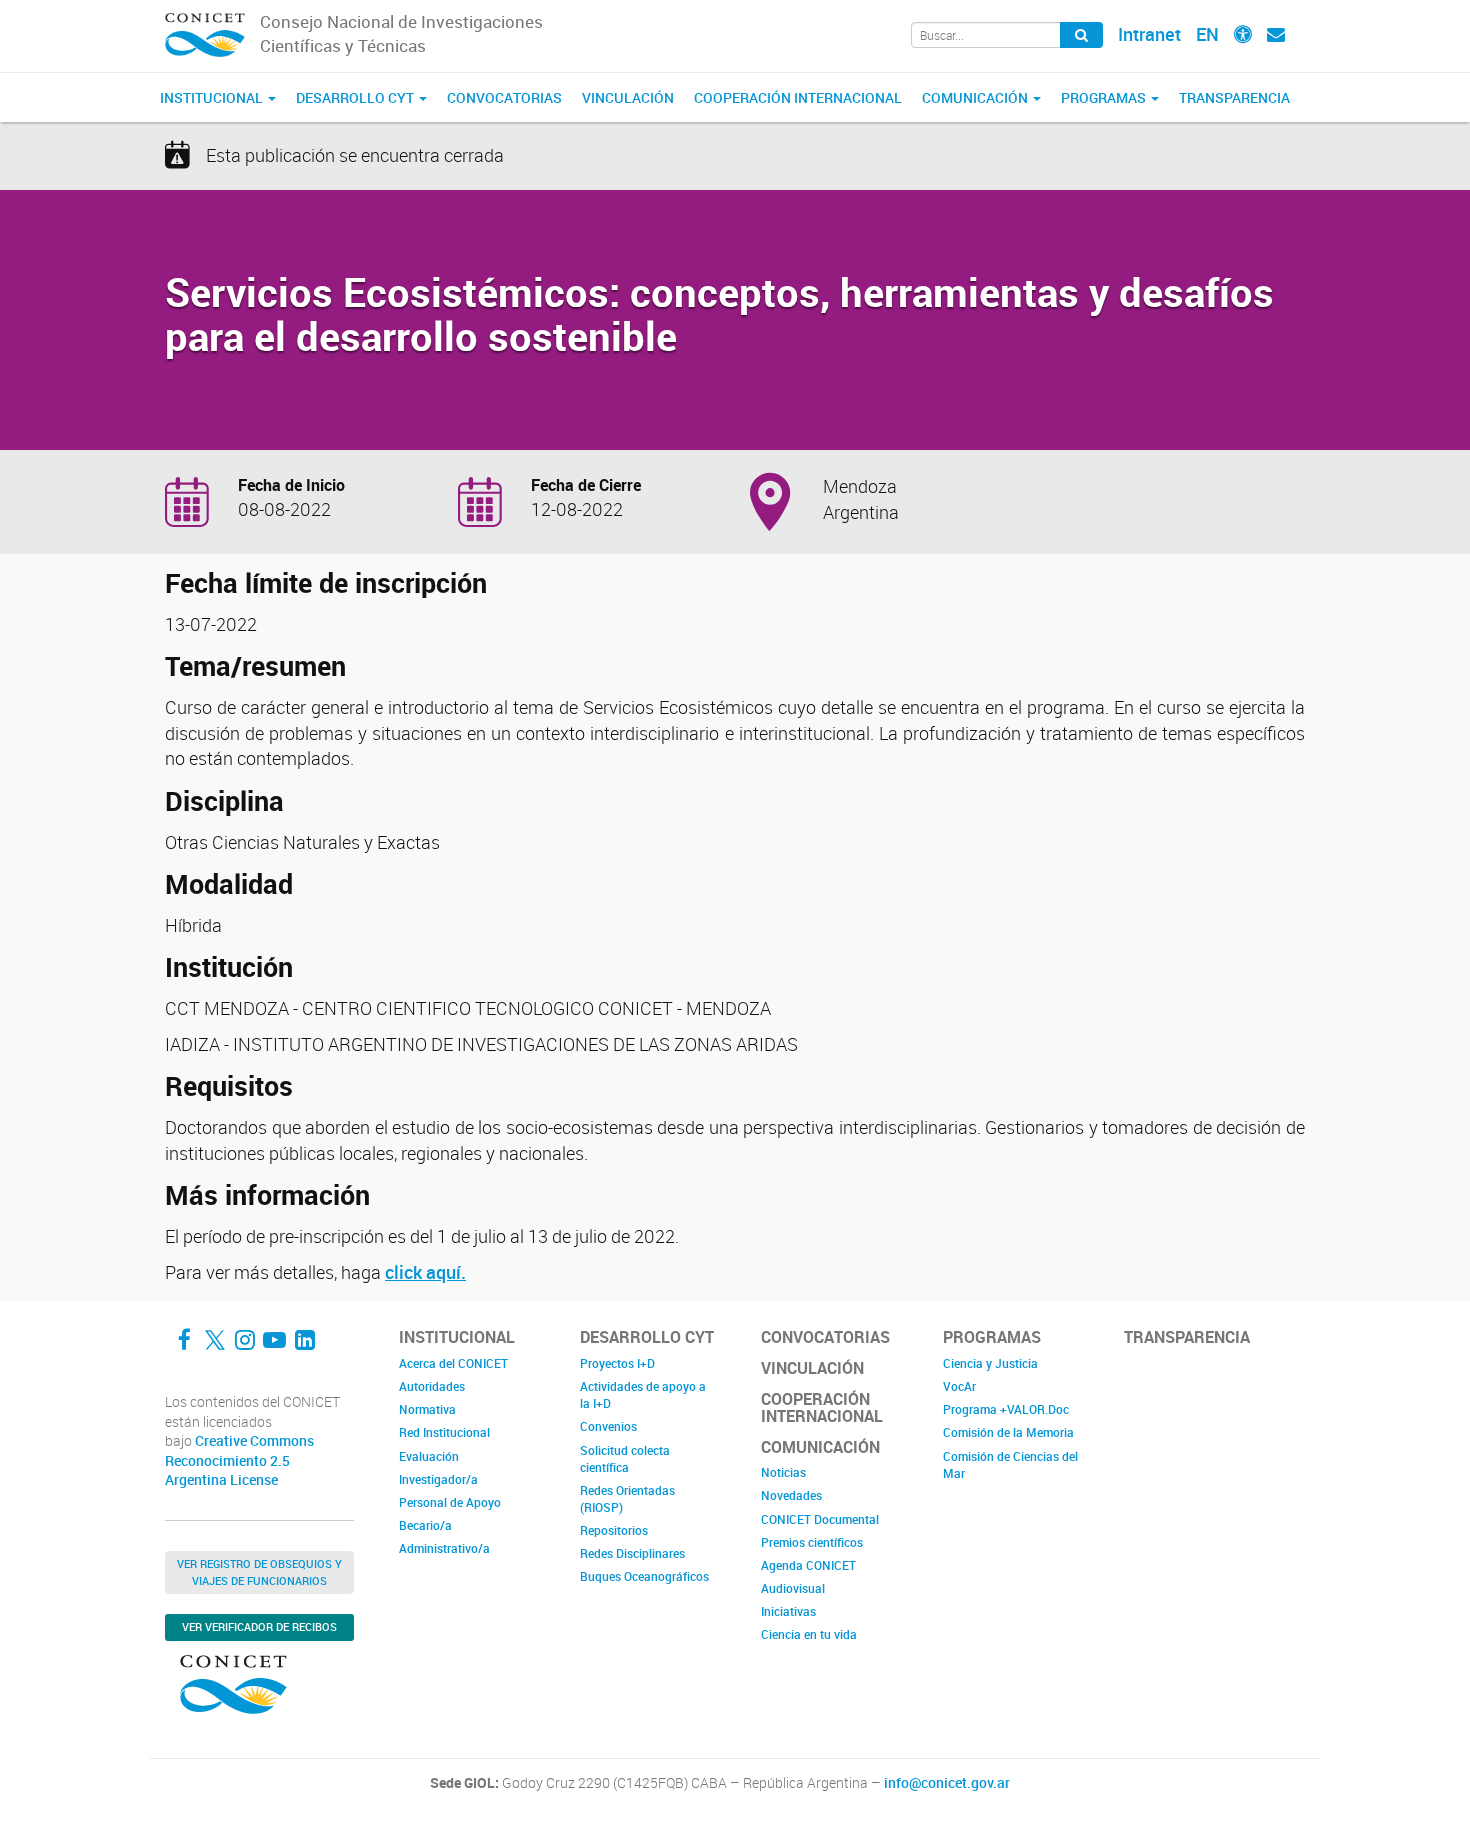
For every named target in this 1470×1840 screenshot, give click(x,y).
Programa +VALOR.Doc (1006, 1409)
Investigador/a (438, 1479)
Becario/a (425, 1525)
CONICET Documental (820, 1519)
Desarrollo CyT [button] (356, 97)
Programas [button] (1105, 97)
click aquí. (425, 1272)
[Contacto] (1276, 34)
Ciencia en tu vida (809, 1634)
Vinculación (628, 97)
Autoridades (432, 1386)
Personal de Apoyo (450, 1502)
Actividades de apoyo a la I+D (643, 1394)
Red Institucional (444, 1432)
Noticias (783, 1472)
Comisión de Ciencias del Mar (1010, 1464)
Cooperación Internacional (798, 97)
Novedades (791, 1495)
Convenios (608, 1426)
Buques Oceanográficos (644, 1576)
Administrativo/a (444, 1548)
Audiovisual (793, 1588)
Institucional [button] (213, 97)
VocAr (959, 1386)
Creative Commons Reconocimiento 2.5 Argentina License (239, 1460)
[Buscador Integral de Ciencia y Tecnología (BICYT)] (1081, 35)
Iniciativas (788, 1611)
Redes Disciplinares (632, 1553)
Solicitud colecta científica (625, 1458)
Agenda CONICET (808, 1565)
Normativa (427, 1409)
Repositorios (614, 1530)
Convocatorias (504, 97)
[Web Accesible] (1243, 34)
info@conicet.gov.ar (947, 1783)
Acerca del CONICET (453, 1363)
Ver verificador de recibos (259, 1626)
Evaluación (429, 1456)
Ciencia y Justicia (990, 1363)
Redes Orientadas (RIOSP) (627, 1498)
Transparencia (1234, 97)
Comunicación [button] (976, 97)
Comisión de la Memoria (1008, 1432)
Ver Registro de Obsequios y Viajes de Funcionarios (259, 1572)
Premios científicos (812, 1542)
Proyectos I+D (617, 1363)
